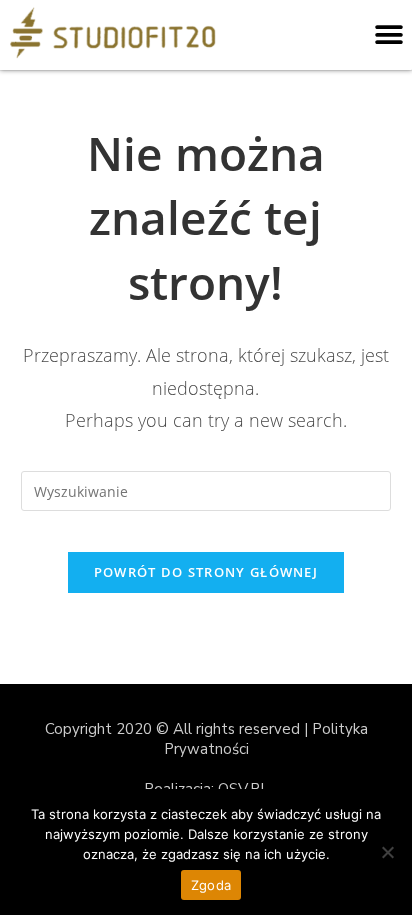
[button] (389, 35)
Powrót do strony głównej (206, 572)
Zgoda (211, 885)
